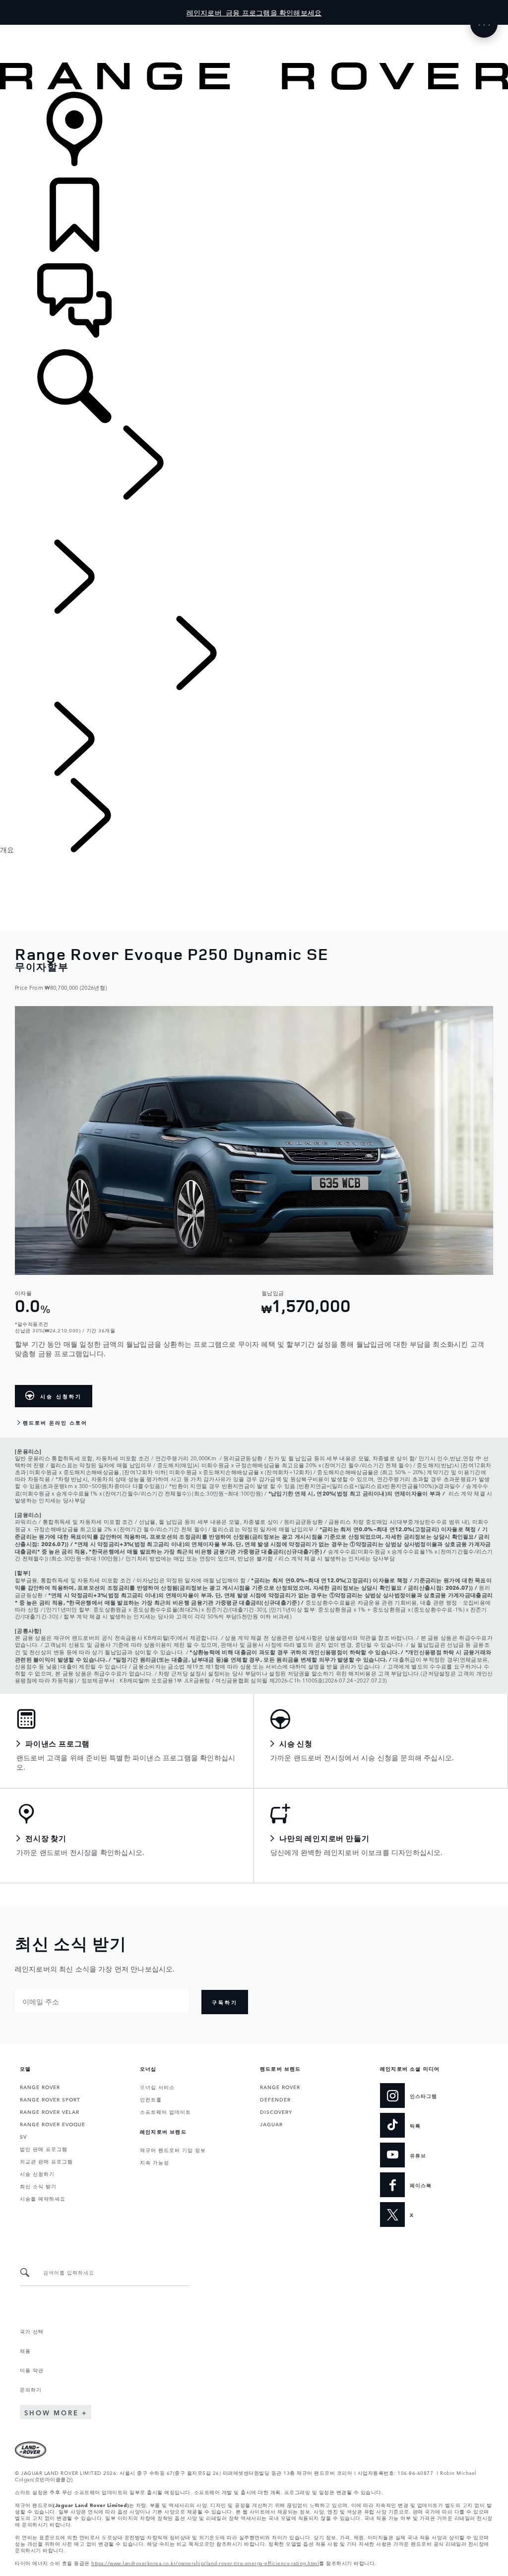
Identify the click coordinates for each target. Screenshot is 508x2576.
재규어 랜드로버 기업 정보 (173, 2150)
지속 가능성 (155, 2162)
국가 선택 (32, 2331)
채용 (25, 2350)
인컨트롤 (151, 2099)
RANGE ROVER (40, 2087)
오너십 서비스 (157, 2087)
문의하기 (31, 2389)
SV (23, 2136)
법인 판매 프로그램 (44, 2149)
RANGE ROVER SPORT (50, 2099)
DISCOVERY (276, 2111)
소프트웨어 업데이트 (165, 2111)
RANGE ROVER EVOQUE (53, 2124)
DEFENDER (275, 2099)
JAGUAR (271, 2124)
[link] (254, 135)
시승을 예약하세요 (43, 2198)
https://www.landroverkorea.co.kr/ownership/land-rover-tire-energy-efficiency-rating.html (205, 2563)
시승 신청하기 (37, 2173)
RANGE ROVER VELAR (50, 2111)
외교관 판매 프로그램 (46, 2161)
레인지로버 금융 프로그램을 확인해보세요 (254, 12)
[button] (254, 30)
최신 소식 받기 (38, 2186)
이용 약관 (32, 2370)
